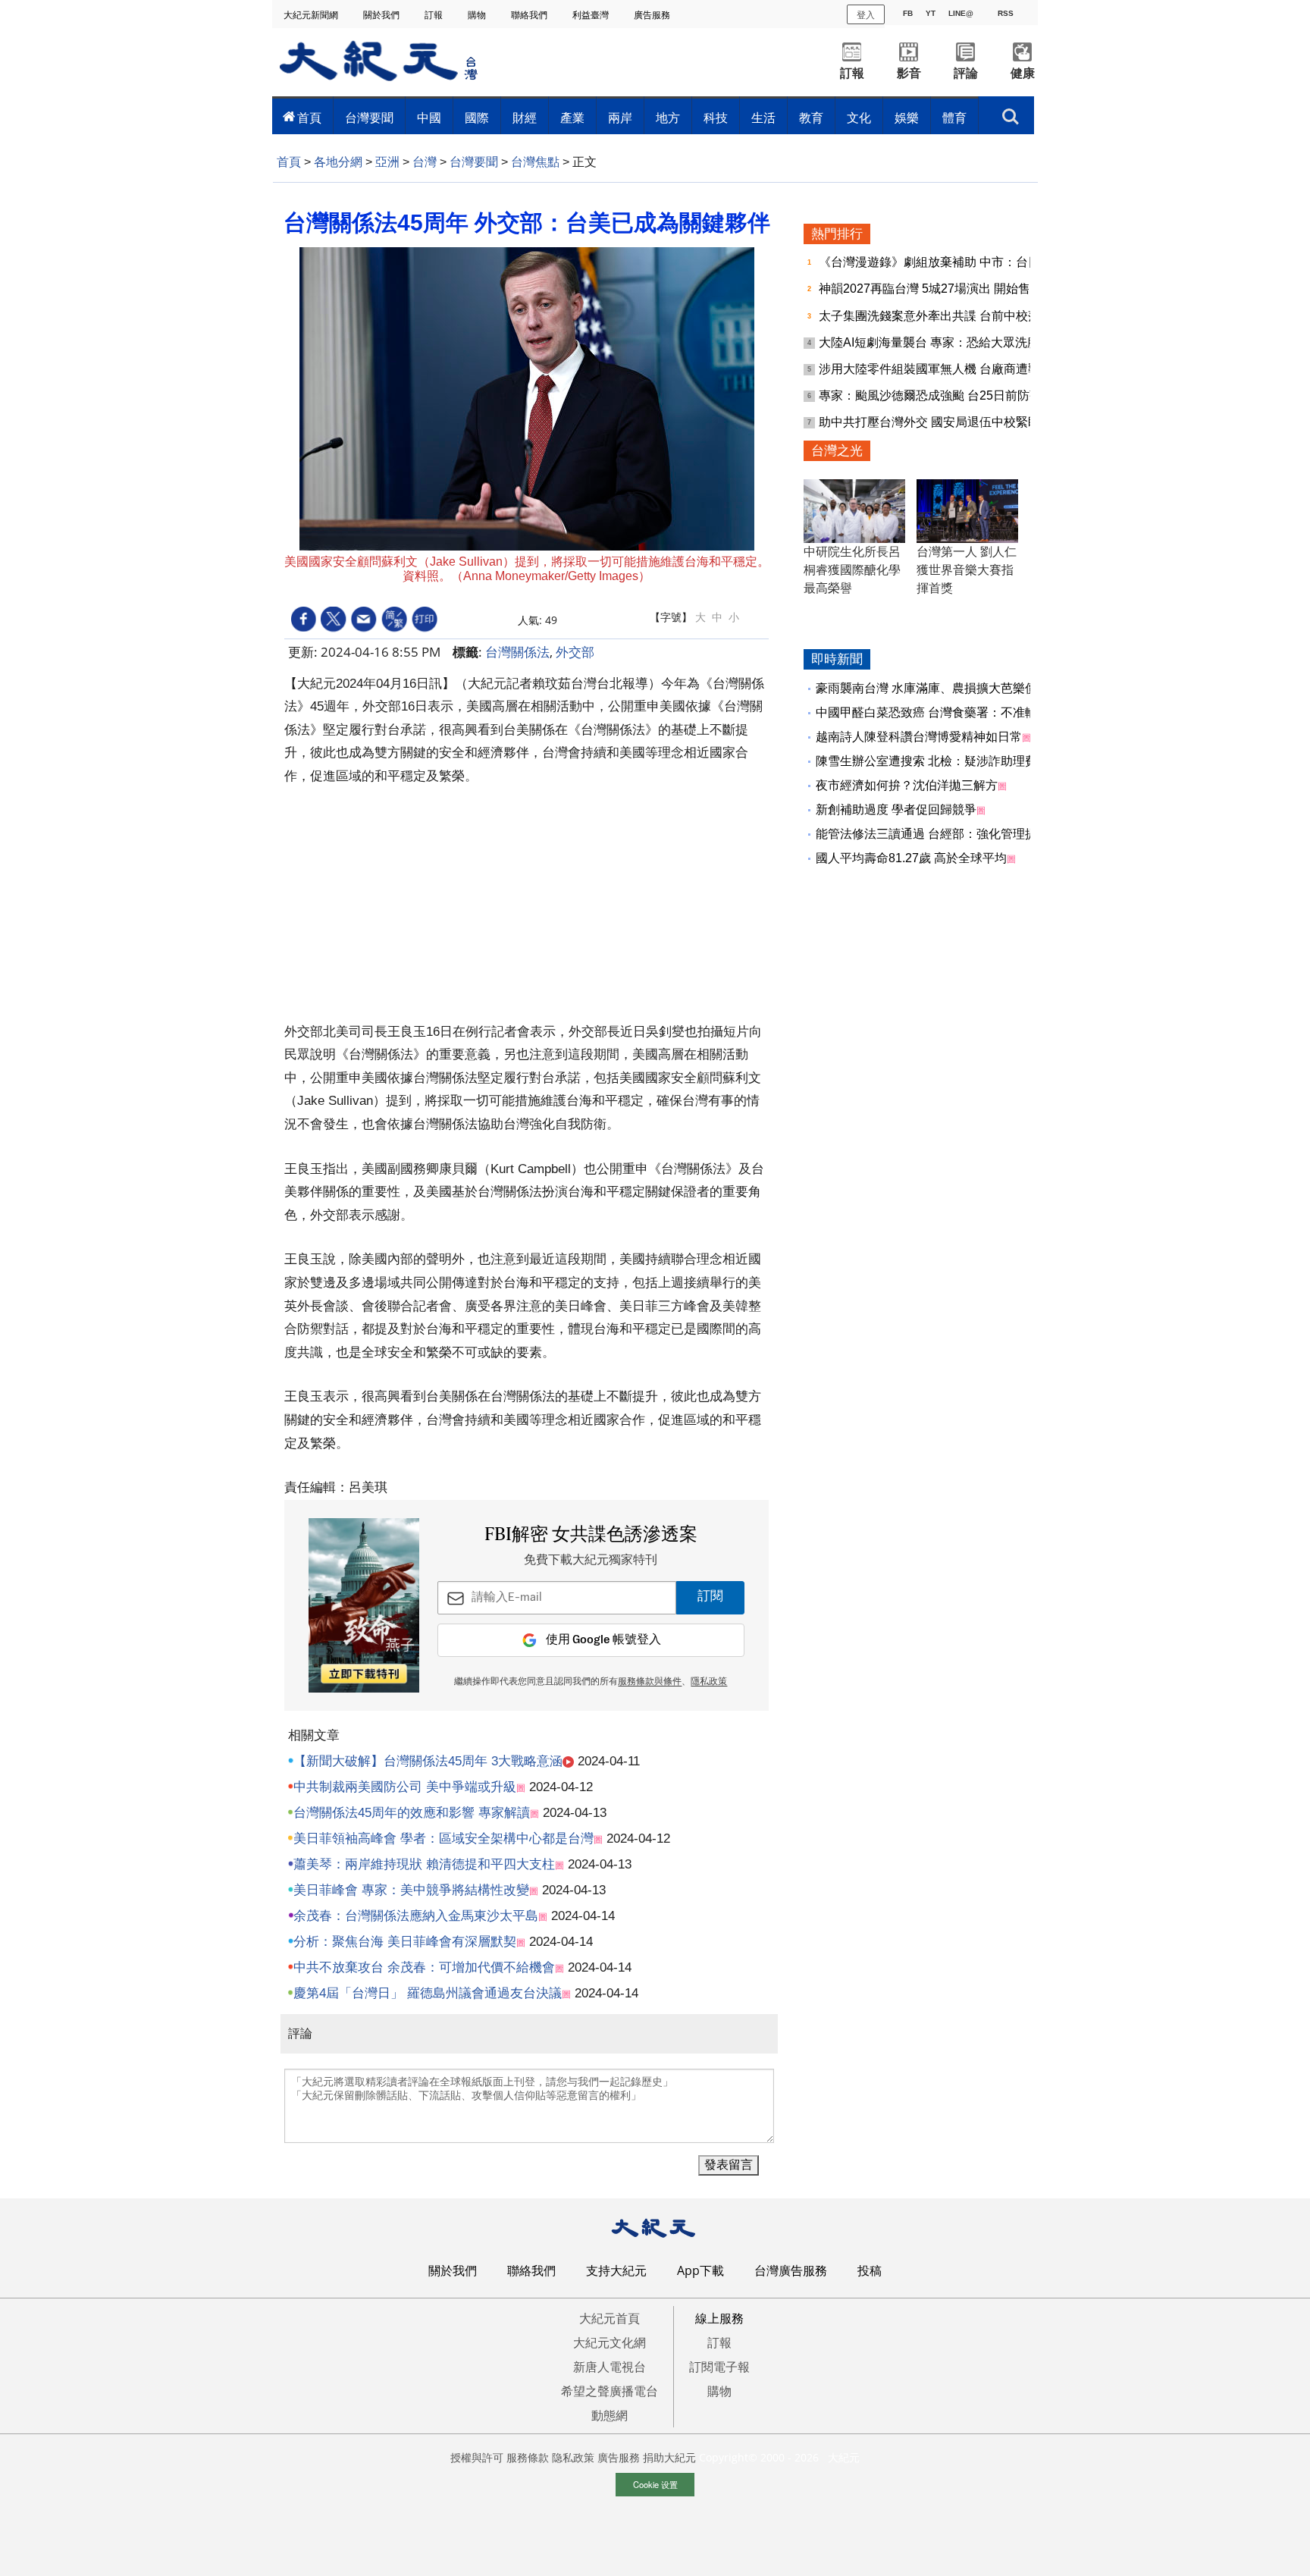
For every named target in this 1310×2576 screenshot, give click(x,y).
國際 (477, 118)
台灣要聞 (369, 118)
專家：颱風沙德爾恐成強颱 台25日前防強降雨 (944, 395)
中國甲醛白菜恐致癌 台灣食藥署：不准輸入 (932, 712)
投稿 (870, 2270)
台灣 (425, 162)
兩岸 (620, 118)
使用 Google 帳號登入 (603, 1640)
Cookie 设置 (655, 2484)
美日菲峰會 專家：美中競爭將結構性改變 (411, 1890)
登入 (866, 14)
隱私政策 (709, 1682)
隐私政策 (573, 2457)
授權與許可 (477, 2457)
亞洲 (387, 162)
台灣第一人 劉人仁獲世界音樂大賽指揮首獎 (967, 570)
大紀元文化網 (610, 2342)
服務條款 (528, 2457)
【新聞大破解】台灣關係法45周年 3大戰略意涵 (428, 1761)
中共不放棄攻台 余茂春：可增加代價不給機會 (424, 1967)
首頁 (309, 118)
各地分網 (338, 162)
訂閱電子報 (719, 2367)
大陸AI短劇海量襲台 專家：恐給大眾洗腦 (931, 342)
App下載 (700, 2270)
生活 (763, 118)
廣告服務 (653, 15)
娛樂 (907, 118)
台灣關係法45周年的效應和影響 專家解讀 (412, 1813)
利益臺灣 (592, 15)
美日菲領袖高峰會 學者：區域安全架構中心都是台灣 (443, 1839)
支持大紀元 (616, 2270)
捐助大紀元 (669, 2457)
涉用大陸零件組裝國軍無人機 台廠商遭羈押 (937, 369)
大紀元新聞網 (312, 15)
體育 (954, 118)
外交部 (575, 652)
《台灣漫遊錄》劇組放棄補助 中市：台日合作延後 (955, 262)
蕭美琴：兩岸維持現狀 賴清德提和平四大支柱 (424, 1864)
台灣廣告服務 (791, 2270)
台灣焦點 (535, 162)
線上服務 (719, 2318)
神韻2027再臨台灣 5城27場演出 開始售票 (932, 289)
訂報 (435, 15)
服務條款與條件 (650, 1682)
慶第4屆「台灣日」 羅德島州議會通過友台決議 (428, 1993)
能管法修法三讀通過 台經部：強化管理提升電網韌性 (957, 834)
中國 (429, 118)
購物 (478, 15)
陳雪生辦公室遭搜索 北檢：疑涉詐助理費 (926, 761)
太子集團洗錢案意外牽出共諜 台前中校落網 (937, 316)
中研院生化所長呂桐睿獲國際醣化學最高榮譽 (852, 570)
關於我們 (382, 15)
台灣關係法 (517, 652)
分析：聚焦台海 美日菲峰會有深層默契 (405, 1942)
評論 (966, 73)
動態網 (610, 2415)
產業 (572, 118)
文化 (859, 118)
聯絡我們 (530, 15)
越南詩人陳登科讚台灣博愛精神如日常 (919, 737)
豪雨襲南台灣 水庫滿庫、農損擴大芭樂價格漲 (939, 688)
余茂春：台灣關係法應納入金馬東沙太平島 (416, 1916)
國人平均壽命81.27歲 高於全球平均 (911, 858)
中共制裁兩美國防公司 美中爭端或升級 (405, 1787)
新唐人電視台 (610, 2367)
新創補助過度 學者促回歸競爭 (896, 810)
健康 (1023, 73)
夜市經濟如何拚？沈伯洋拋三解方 (907, 785)
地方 (668, 118)
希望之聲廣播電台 (610, 2391)
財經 (525, 118)
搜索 (1011, 112)
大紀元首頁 (610, 2318)
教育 (811, 118)
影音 (909, 73)
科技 (716, 118)
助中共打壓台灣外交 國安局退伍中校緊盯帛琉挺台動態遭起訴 (984, 422)
